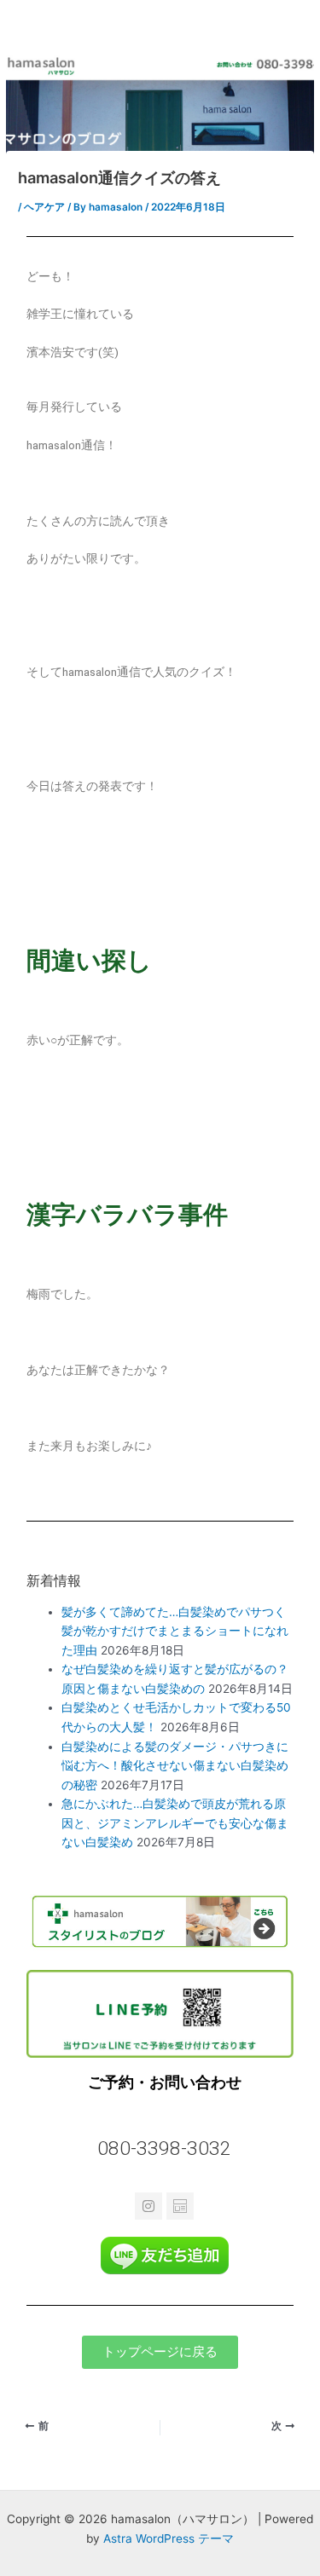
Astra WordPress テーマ (169, 2538)
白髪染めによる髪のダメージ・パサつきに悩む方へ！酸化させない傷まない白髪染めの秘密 (175, 1766)
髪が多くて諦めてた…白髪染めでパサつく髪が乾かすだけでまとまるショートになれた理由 (175, 1631)
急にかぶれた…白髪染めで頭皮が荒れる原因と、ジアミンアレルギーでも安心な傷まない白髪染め (175, 1823)
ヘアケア (44, 207)
